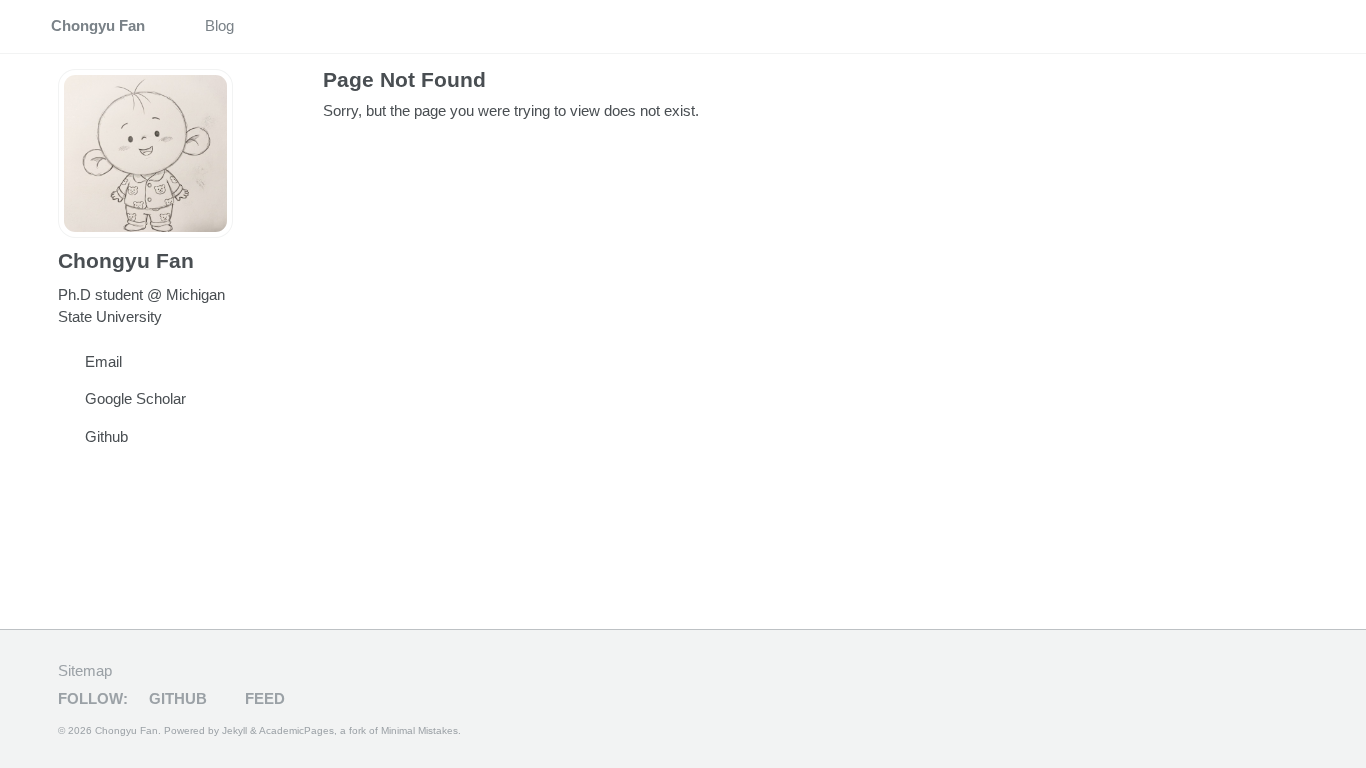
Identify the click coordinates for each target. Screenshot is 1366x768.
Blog (219, 25)
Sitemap (85, 670)
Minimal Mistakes (419, 730)
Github (106, 436)
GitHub (176, 698)
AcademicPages (296, 730)
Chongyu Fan (98, 25)
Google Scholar (135, 398)
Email (103, 361)
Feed (263, 698)
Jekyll (234, 730)
